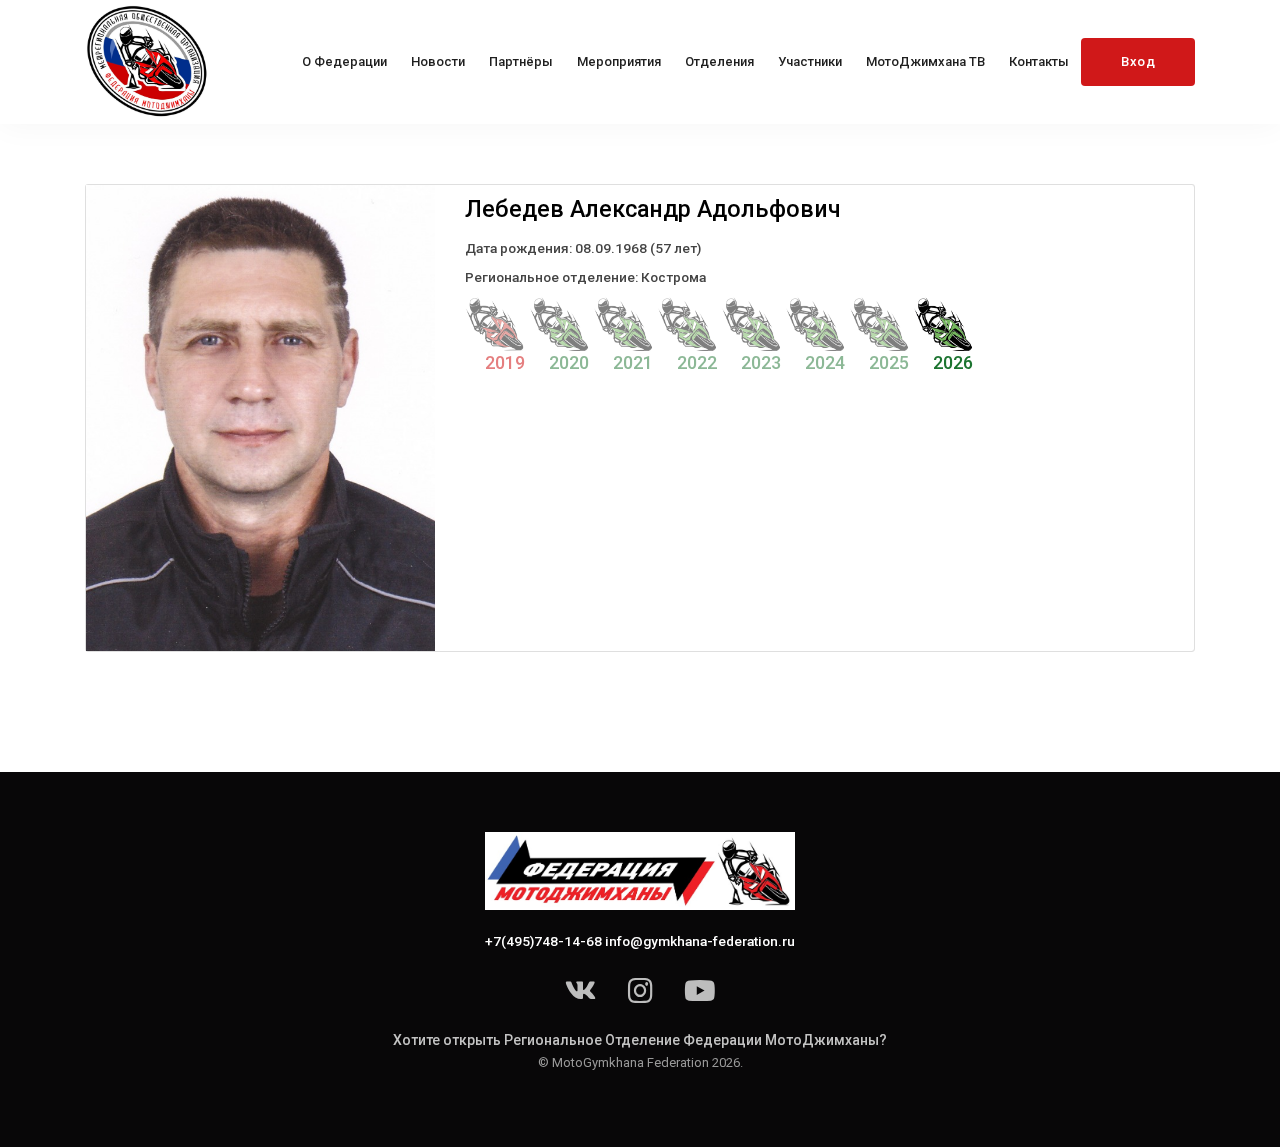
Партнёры (521, 61)
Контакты (1039, 61)
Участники (810, 61)
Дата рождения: (518, 248)
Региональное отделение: (551, 277)
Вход (1138, 61)
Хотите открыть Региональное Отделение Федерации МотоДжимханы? (640, 1040)
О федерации (344, 61)
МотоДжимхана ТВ (925, 61)
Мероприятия (619, 61)
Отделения (719, 61)
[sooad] (149, 62)
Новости (438, 61)
